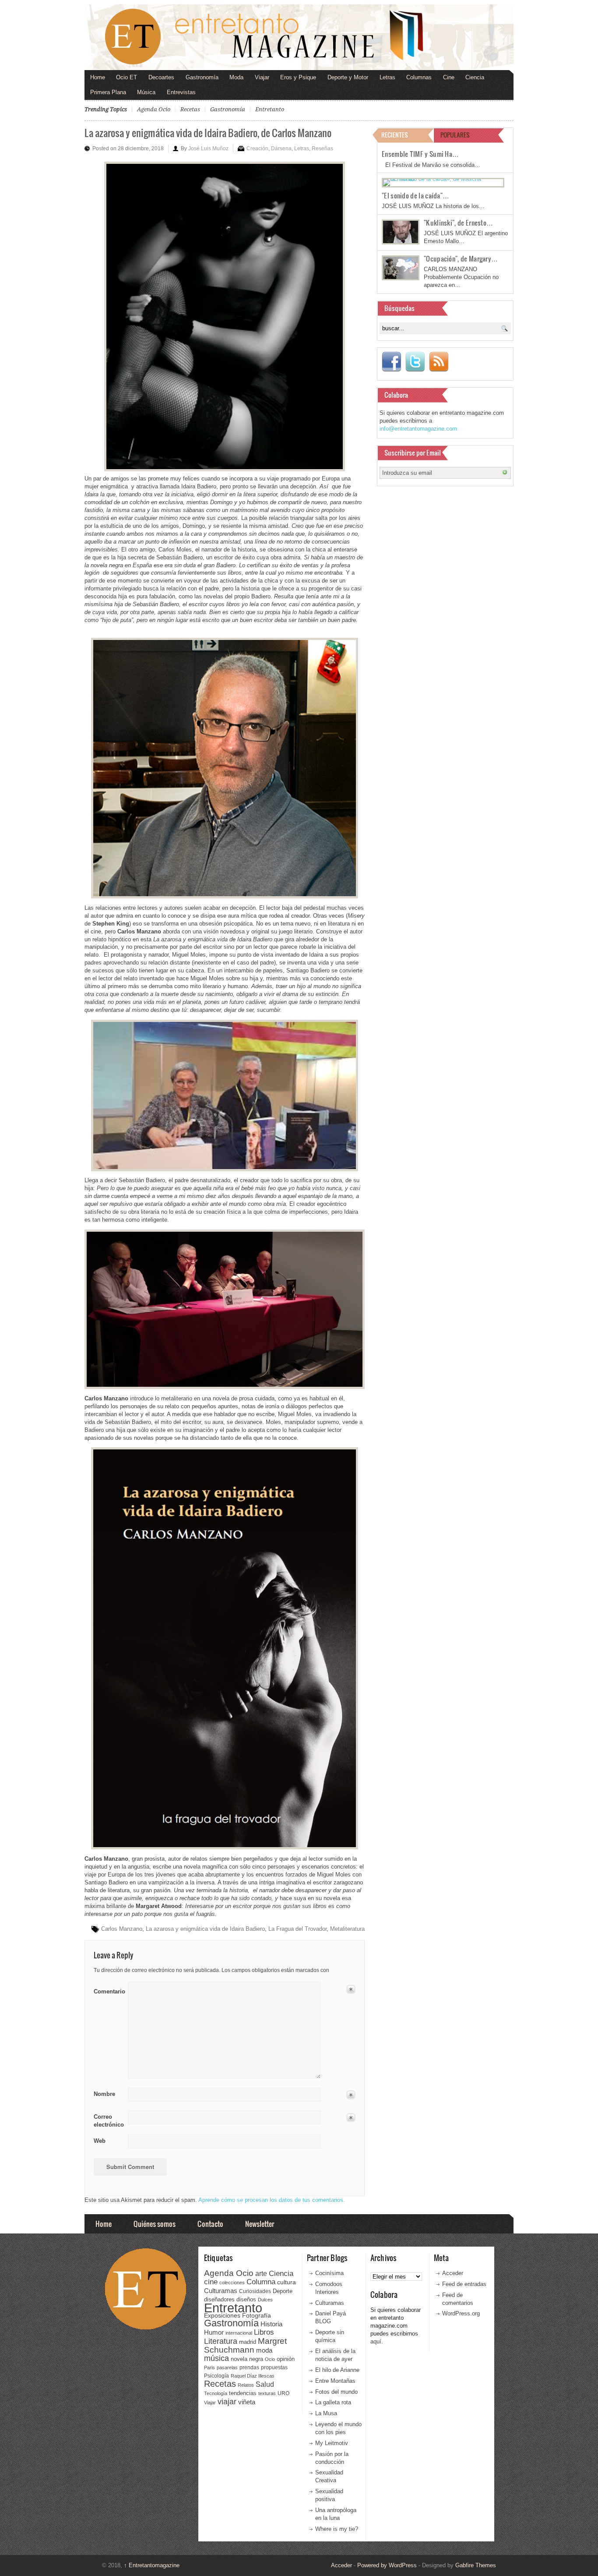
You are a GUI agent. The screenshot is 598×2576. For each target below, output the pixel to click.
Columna (261, 2282)
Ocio (270, 2359)
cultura (287, 2282)
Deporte (283, 2291)
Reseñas (322, 148)
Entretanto (270, 109)
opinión (286, 2359)
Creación (257, 148)
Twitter (415, 362)
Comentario (108, 1990)
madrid (248, 2342)
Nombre (104, 2094)
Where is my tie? (337, 2529)
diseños (246, 2299)
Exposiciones (222, 2316)
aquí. (377, 2341)
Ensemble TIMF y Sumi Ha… (420, 154)
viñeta (247, 2402)
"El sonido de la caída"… (415, 195)
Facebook (391, 362)
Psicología (216, 2376)
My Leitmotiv (332, 2443)
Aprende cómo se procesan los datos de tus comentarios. (272, 2200)
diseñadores (219, 2299)
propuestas (274, 2368)
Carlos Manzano (122, 1929)
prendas (249, 2368)
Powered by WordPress (387, 2565)
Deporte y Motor (348, 77)
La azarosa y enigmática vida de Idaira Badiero (205, 1929)
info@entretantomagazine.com (418, 429)
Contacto (210, 2224)
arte (261, 2274)
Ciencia (475, 77)
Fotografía (257, 2315)
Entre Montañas (335, 2381)
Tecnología (216, 2393)
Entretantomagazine (152, 2565)
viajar (227, 2401)
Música (146, 92)
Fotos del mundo (336, 2392)
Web (100, 2141)
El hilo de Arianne (337, 2370)
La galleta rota (333, 2402)
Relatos (246, 2385)
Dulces (265, 2300)
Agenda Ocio (154, 109)
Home (98, 77)
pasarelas (227, 2368)
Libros (264, 2332)
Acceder (453, 2273)
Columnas (419, 77)
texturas (267, 2393)
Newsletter (260, 2224)
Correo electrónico (108, 2121)
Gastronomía (202, 77)
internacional (239, 2333)
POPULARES (455, 135)
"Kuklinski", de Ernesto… (458, 223)
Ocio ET (127, 77)
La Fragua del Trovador (297, 1929)
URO (283, 2393)
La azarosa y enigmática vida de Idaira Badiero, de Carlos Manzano (208, 133)
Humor (214, 2332)
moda (264, 2350)
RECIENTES (395, 135)
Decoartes (161, 77)
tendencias (243, 2393)
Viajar (262, 77)
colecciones (232, 2283)
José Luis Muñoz (208, 148)
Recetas (190, 109)
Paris (209, 2368)
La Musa (326, 2413)
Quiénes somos (155, 2224)
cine (211, 2282)
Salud (265, 2384)
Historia (271, 2324)
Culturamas (221, 2291)
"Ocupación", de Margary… (461, 258)
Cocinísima (329, 2273)
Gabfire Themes (476, 2565)
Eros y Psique (298, 77)
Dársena (281, 148)
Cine (449, 77)
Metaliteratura (347, 1929)
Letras (387, 77)
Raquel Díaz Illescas (253, 2376)
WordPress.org (461, 2313)
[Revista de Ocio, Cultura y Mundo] (299, 37)
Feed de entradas (464, 2284)
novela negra (247, 2359)
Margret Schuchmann (245, 2345)
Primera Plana (108, 92)
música (216, 2358)
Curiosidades (255, 2291)
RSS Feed (439, 362)
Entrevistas (181, 92)
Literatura (221, 2341)
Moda (236, 77)
